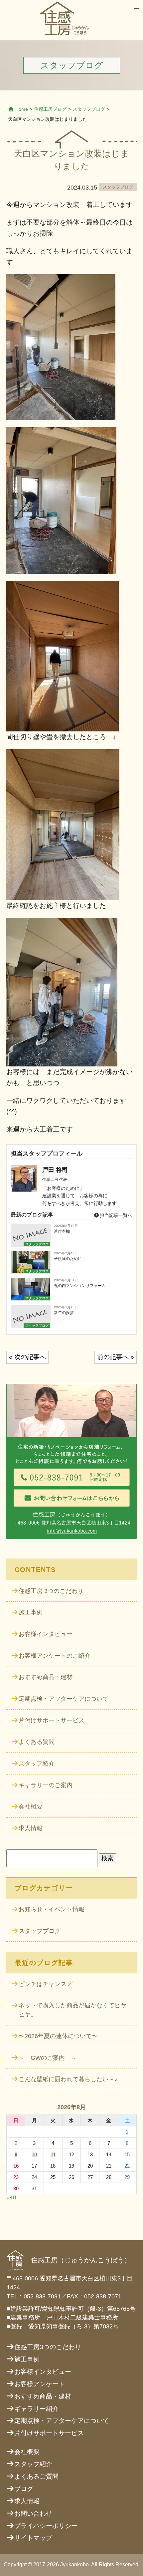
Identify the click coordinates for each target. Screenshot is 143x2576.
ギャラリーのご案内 (46, 1785)
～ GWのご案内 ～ (48, 2058)
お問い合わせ (33, 2513)
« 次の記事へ (27, 1357)
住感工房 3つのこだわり (51, 1591)
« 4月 (11, 2197)
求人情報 (31, 1828)
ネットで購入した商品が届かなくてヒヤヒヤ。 (72, 2010)
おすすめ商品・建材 (46, 1677)
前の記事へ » (116, 1357)
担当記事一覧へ (115, 1215)
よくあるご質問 (36, 2476)
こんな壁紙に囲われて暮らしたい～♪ (68, 2079)
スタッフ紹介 (37, 1763)
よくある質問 (37, 1742)
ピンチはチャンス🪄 (46, 1984)
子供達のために (68, 1259)
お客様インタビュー (46, 1634)
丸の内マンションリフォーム (80, 1286)
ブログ (24, 2489)
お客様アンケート (40, 2384)
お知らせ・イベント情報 (52, 1909)
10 (34, 2154)
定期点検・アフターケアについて (64, 1699)
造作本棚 (62, 1231)
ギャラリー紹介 (36, 2409)
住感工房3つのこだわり (48, 2347)
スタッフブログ (89, 109)
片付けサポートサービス (52, 1720)
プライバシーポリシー (46, 2526)
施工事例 (31, 1612)
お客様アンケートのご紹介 (55, 1656)
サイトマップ (33, 2538)
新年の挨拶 (64, 1313)
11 (53, 2154)
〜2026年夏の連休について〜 (58, 2036)
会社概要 (31, 1807)
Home (22, 109)
